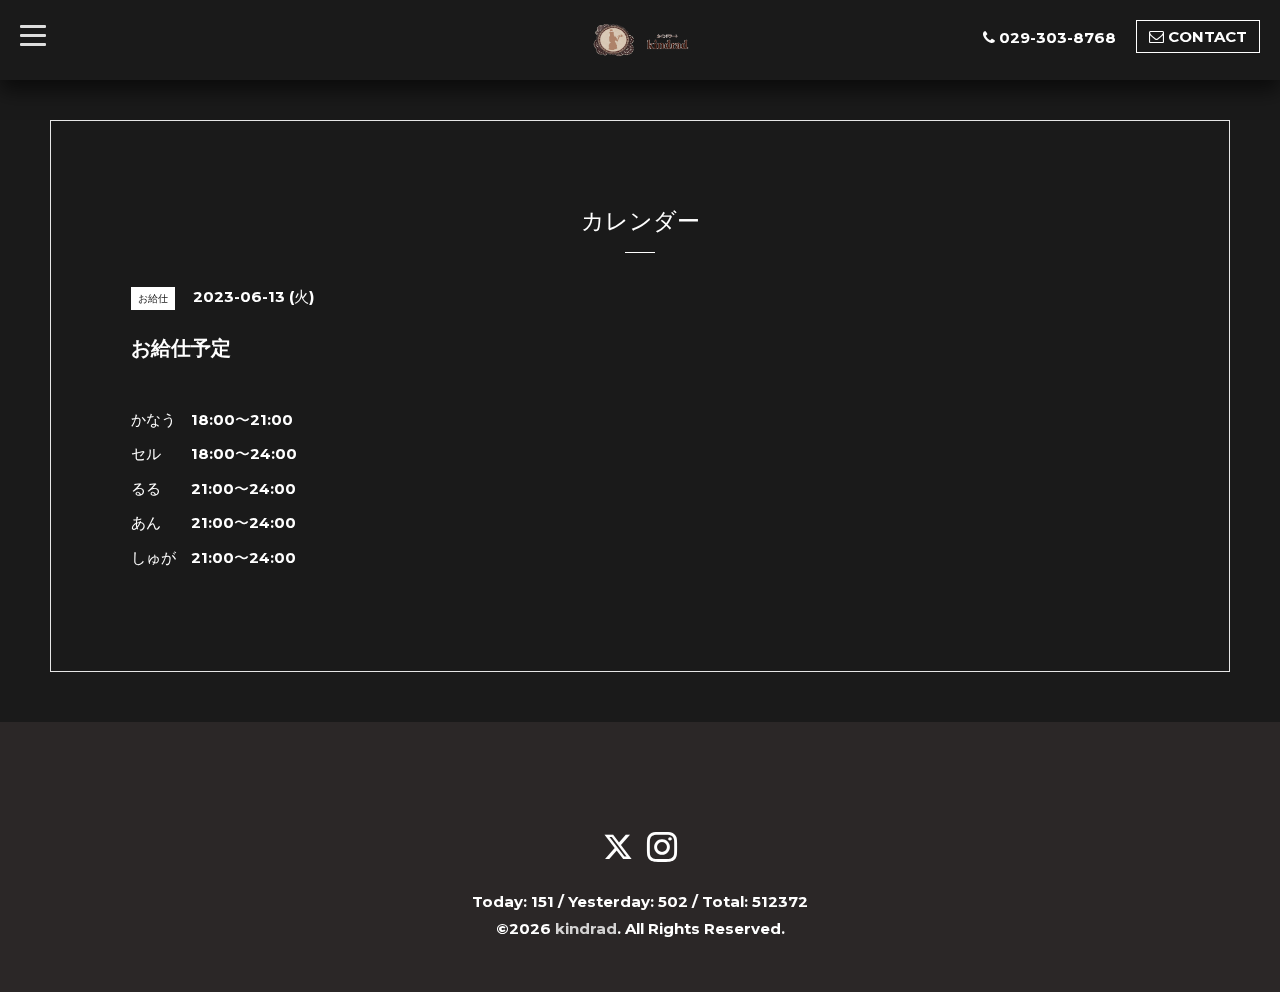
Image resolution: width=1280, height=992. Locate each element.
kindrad (586, 928)
